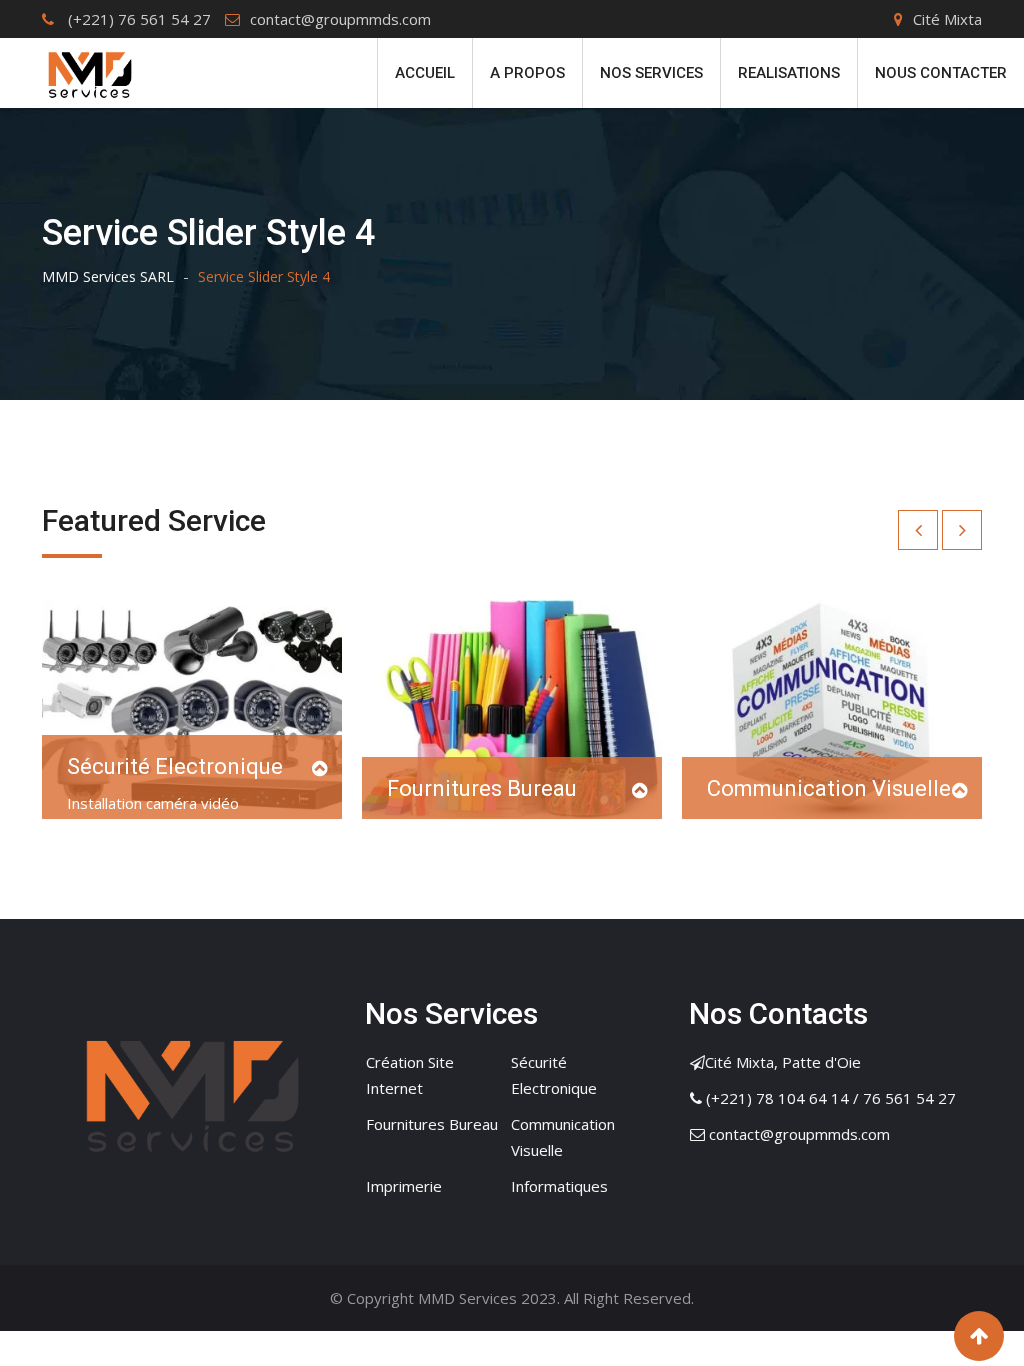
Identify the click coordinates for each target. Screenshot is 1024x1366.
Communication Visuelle (829, 788)
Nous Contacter (941, 73)
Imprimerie (404, 1186)
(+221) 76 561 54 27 (137, 19)
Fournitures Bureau (482, 788)
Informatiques (559, 1186)
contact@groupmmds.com (340, 19)
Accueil (425, 73)
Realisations (789, 73)
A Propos (527, 73)
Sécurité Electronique (175, 766)
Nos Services (651, 73)
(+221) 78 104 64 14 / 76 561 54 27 (831, 1098)
